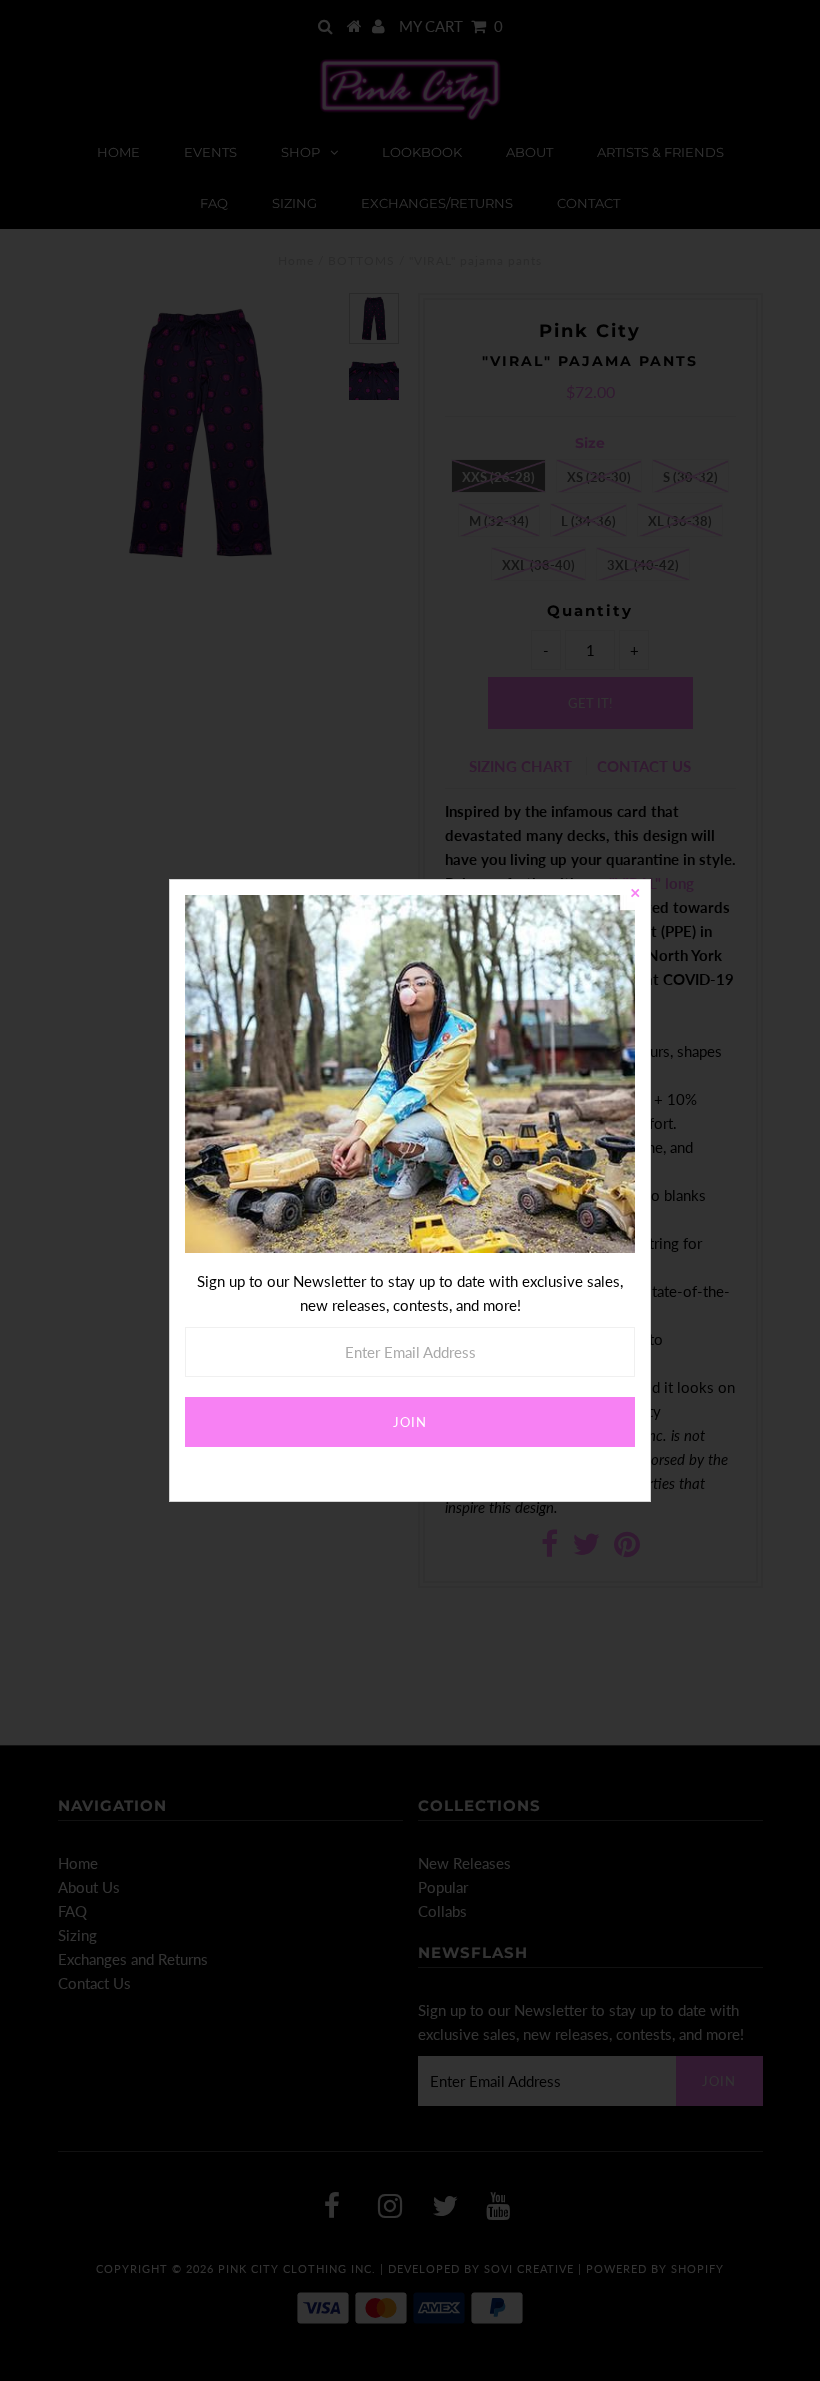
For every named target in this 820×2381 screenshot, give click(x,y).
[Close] (635, 895)
